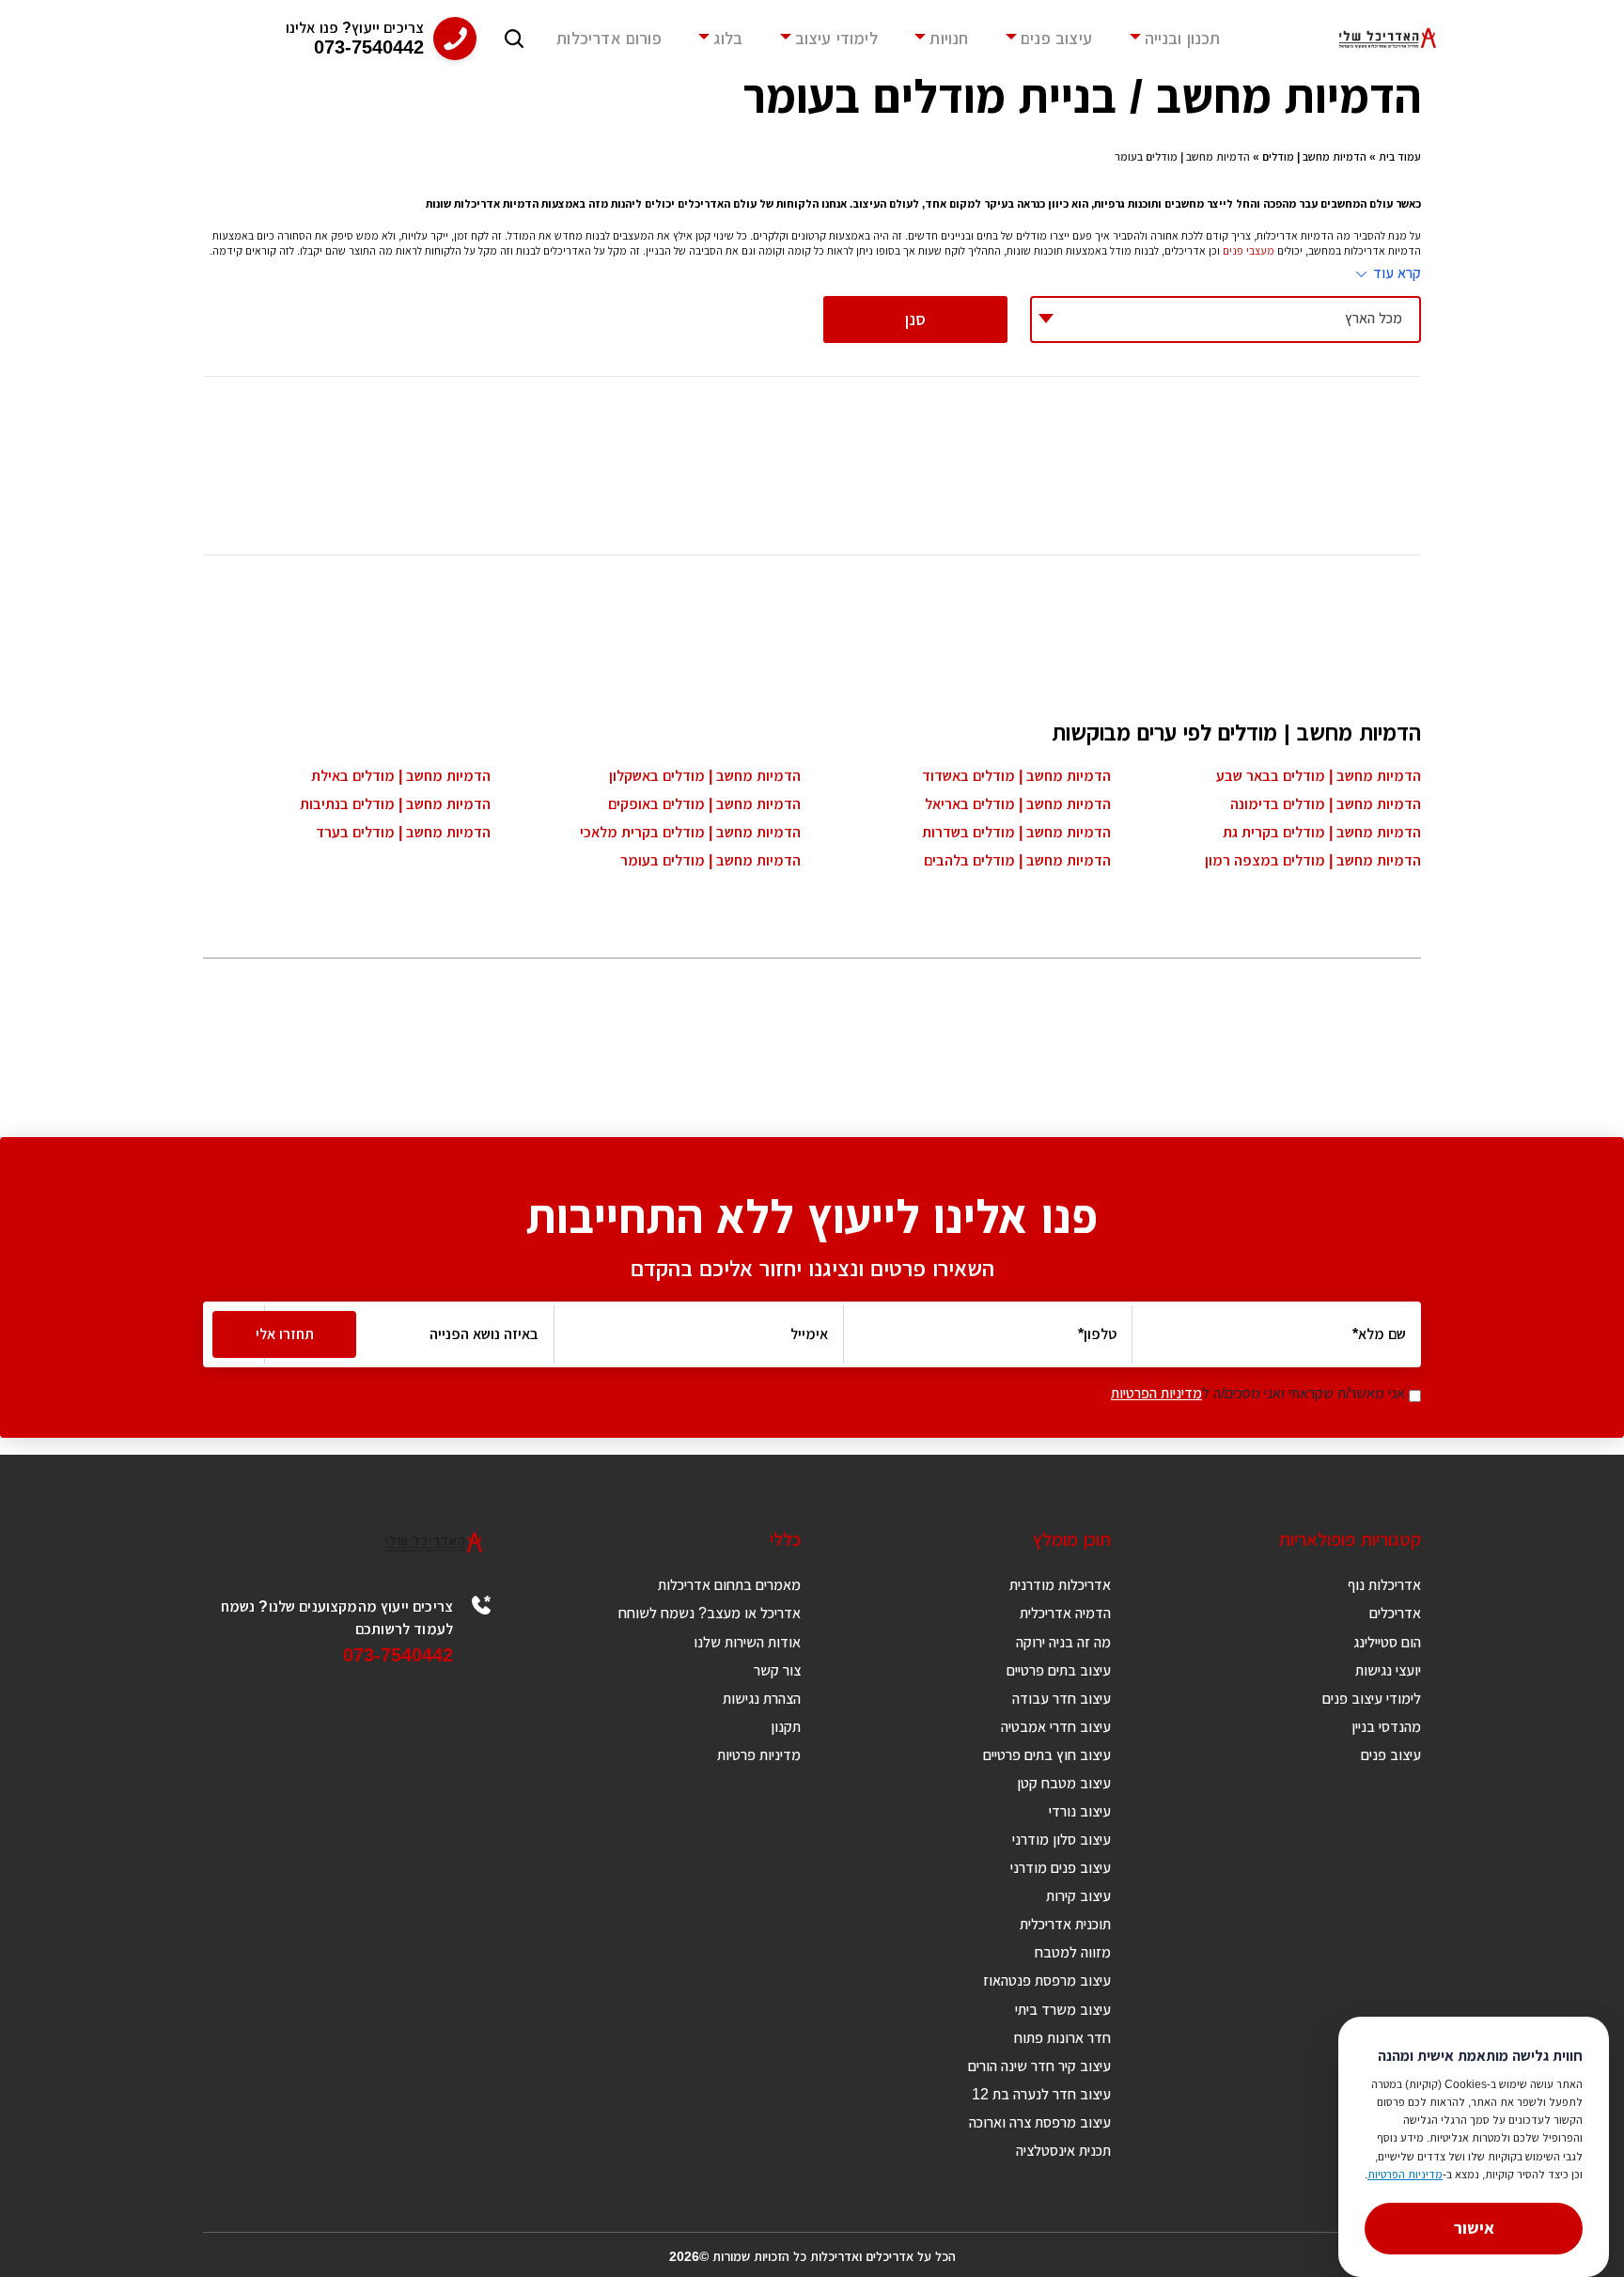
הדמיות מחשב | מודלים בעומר (710, 860)
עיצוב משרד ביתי (1063, 2010)
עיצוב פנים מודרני (1061, 1868)
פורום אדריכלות (609, 39)
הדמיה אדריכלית (1065, 1613)
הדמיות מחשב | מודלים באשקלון (705, 776)
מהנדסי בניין (1386, 1727)
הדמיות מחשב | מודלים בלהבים (1017, 860)
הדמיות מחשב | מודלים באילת (401, 776)
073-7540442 (398, 1655)
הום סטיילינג (1387, 1642)
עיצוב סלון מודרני (1062, 1840)
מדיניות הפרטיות (1156, 1393)
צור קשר (777, 1670)
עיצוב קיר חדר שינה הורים (1039, 2066)
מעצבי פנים (1249, 251)
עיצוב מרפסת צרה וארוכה (1040, 2122)
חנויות (949, 39)
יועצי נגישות (1388, 1670)
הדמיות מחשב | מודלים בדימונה (1326, 804)
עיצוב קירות (1078, 1896)
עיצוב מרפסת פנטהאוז (1047, 1981)
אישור (1474, 2228)
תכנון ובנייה (1183, 39)
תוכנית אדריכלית (1065, 1924)
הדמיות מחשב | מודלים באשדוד (1016, 776)
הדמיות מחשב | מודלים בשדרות (1016, 832)
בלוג (728, 39)
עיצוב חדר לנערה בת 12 (1041, 2094)
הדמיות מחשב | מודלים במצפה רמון (1313, 860)
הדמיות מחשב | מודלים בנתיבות (395, 804)
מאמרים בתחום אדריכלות (729, 1585)
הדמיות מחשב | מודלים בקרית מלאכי (690, 832)
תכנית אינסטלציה (1063, 2151)
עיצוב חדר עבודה (1062, 1699)
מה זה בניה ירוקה (1063, 1642)
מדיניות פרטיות (759, 1755)
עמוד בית (1400, 157)
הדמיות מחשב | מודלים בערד (403, 832)
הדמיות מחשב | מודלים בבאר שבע (1319, 776)
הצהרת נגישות (762, 1699)
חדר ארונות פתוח (1062, 2038)
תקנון (786, 1727)
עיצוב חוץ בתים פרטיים (1047, 1755)
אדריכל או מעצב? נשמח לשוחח (710, 1613)
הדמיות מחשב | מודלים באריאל (1018, 804)
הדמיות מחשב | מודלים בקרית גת (1322, 832)
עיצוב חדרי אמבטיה (1056, 1727)
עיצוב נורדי (1080, 1811)
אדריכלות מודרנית (1060, 1585)
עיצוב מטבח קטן (1064, 1783)
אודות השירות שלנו (747, 1642)
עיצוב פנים (1056, 39)
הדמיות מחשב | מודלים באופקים (704, 804)
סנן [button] (915, 320)
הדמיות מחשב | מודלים (1314, 157)
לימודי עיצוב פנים (1372, 1699)
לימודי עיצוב (836, 39)
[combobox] (1226, 320)
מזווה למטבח (1073, 1952)
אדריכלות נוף (1384, 1585)
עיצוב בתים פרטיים (1059, 1670)
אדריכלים (1395, 1613)
